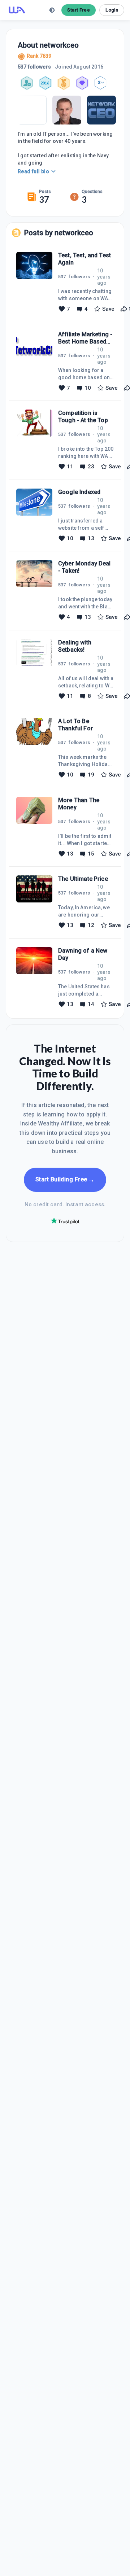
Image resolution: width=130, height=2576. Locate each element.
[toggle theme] (52, 10)
